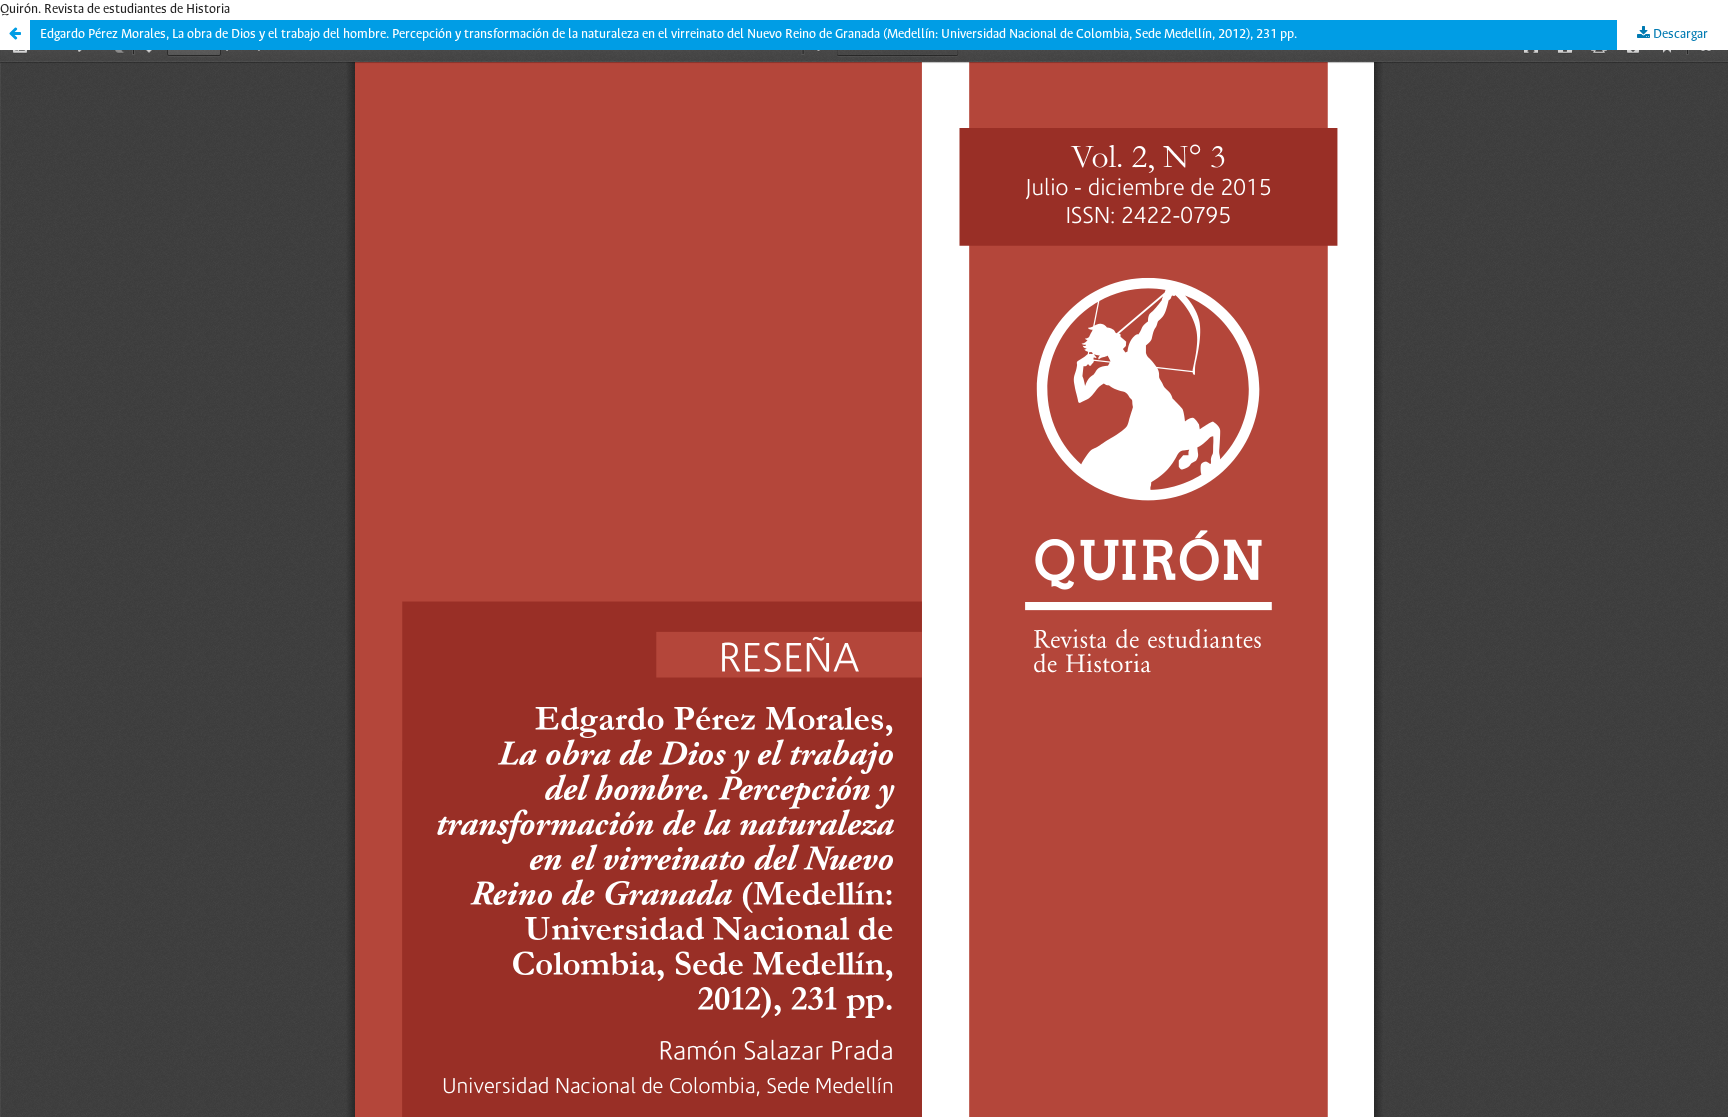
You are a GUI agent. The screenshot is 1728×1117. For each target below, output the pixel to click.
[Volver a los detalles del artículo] (15, 35)
